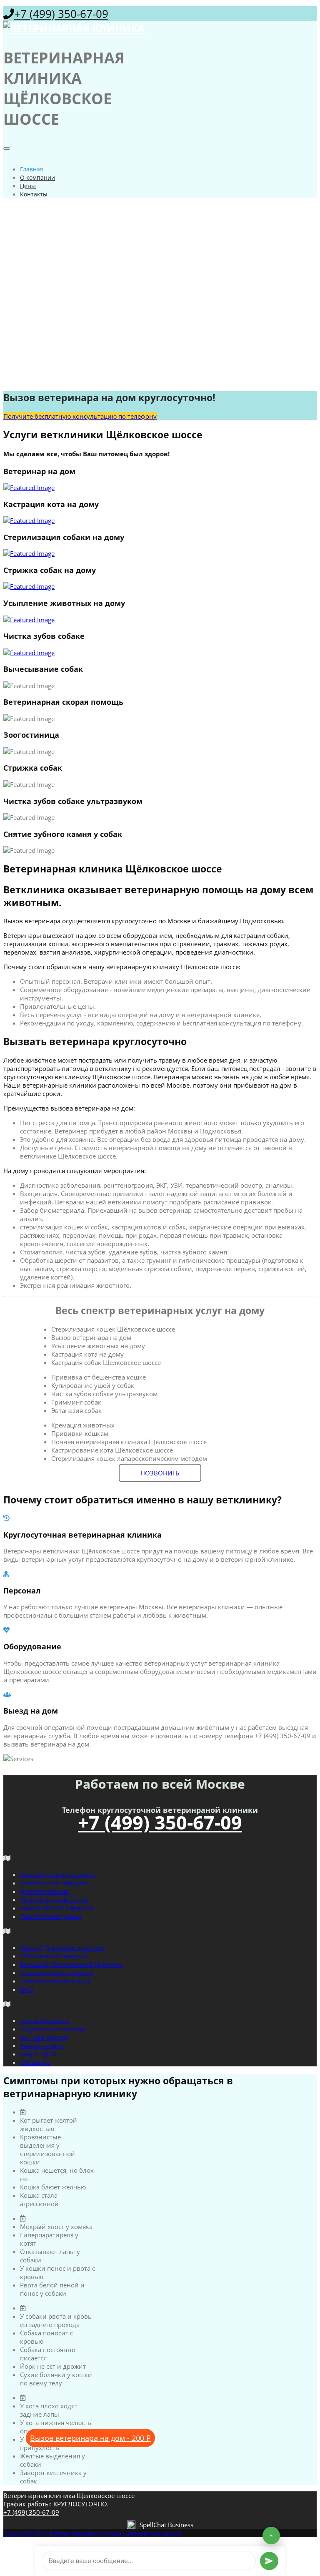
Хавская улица (42, 2046)
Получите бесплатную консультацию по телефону (80, 416)
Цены (28, 186)
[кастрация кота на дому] (160, 520)
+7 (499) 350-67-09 (61, 14)
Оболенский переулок (54, 1956)
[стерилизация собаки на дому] (160, 553)
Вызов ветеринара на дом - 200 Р (90, 2438)
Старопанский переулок (57, 1973)
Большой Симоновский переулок (71, 1964)
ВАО (27, 1989)
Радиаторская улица (51, 1916)
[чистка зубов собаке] (160, 653)
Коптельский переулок (55, 1883)
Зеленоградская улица (54, 1900)
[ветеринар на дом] (160, 488)
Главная (32, 169)
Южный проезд (44, 2037)
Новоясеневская (45, 1891)
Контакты (34, 194)
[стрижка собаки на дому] (160, 586)
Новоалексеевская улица (58, 1875)
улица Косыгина (45, 2021)
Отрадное (35, 2062)
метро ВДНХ (38, 2054)
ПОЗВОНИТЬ (160, 1473)
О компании (37, 177)
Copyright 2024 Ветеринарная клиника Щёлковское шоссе (92, 2533)
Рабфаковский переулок (57, 1908)
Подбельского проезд (53, 2029)
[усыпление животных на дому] (160, 620)
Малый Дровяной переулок (62, 1948)
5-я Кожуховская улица (55, 1981)
